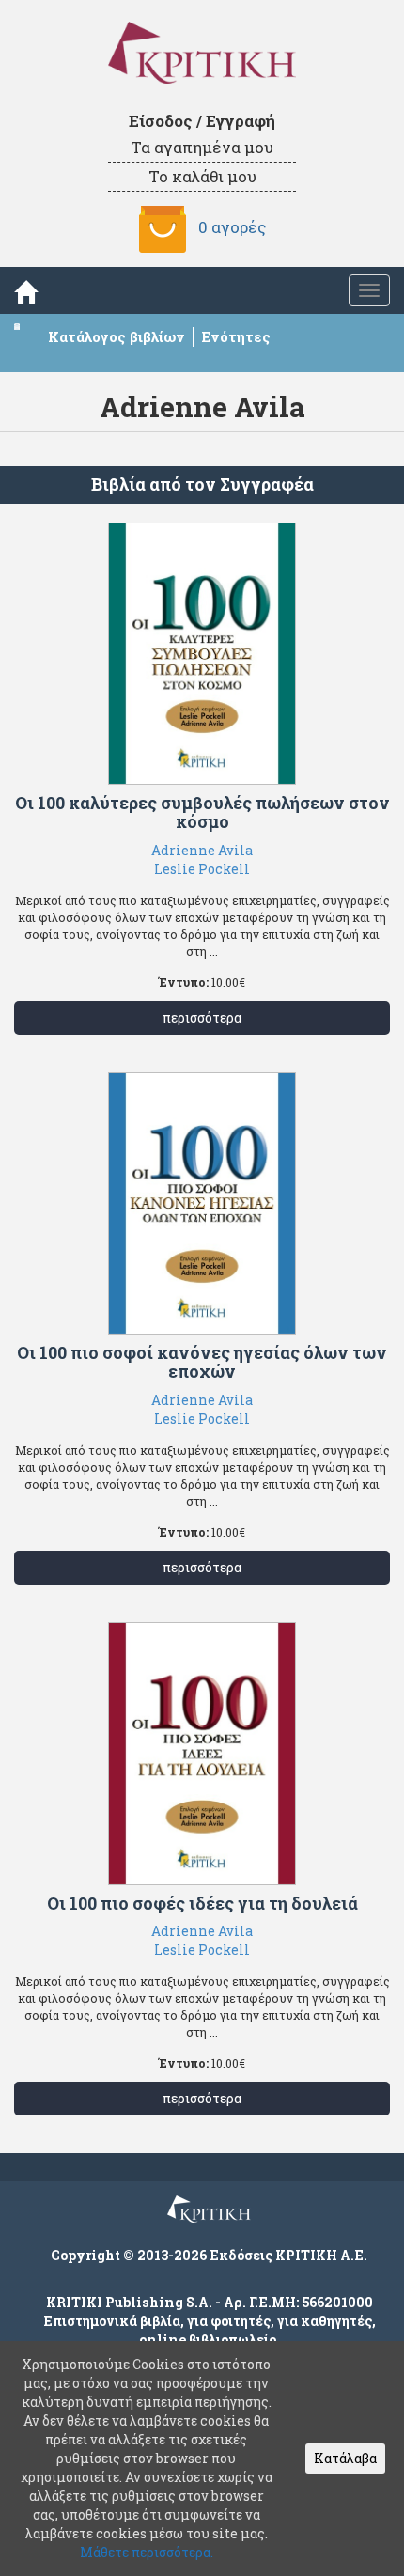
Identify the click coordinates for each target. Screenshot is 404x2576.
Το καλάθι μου (202, 176)
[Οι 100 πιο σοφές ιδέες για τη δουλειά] (202, 1754)
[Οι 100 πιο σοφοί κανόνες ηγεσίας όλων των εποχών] (202, 1204)
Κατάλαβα (345, 2458)
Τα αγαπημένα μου (202, 147)
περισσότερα (202, 1017)
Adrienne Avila (202, 850)
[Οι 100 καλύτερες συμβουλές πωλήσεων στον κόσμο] (202, 654)
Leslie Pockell (202, 869)
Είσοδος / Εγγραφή (202, 121)
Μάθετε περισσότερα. (147, 2552)
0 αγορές (232, 227)
